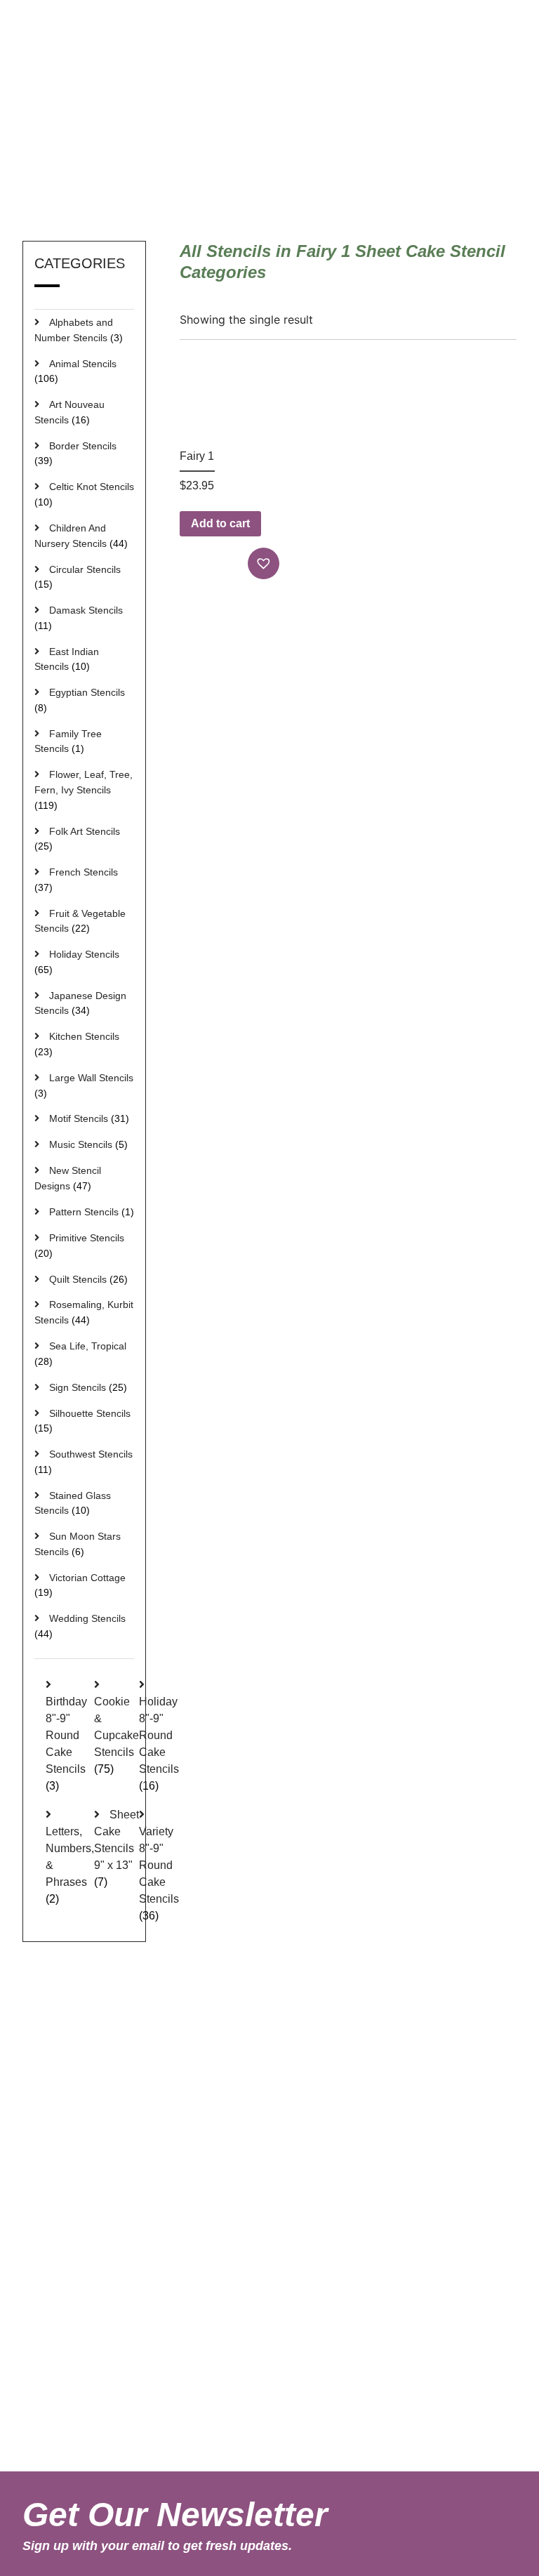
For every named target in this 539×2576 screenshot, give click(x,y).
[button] (265, 563)
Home (316, 157)
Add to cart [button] (220, 523)
